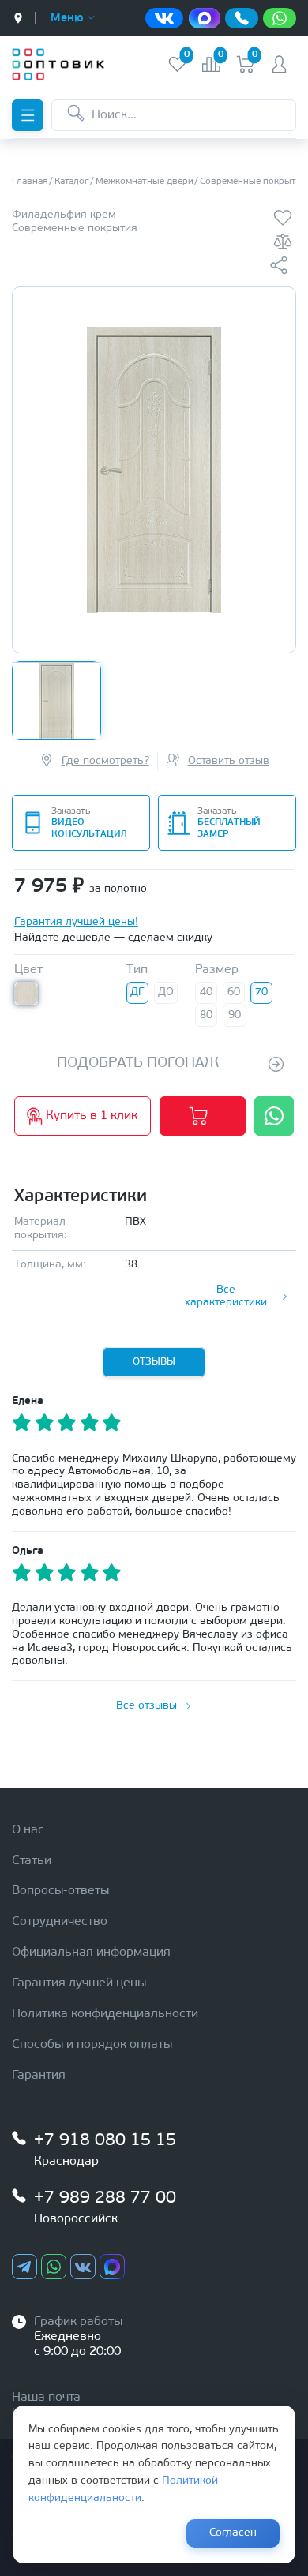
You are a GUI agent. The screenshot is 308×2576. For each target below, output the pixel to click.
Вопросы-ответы (60, 1891)
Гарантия (39, 2076)
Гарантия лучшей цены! (76, 922)
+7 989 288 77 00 (105, 2198)
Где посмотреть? (105, 761)
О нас (28, 1830)
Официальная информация (91, 1953)
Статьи (32, 1861)
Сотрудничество (60, 1922)
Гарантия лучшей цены (79, 1983)
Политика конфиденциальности (105, 2014)
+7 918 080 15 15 (105, 2141)
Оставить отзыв (229, 761)
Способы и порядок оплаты (92, 2045)
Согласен (233, 2533)
